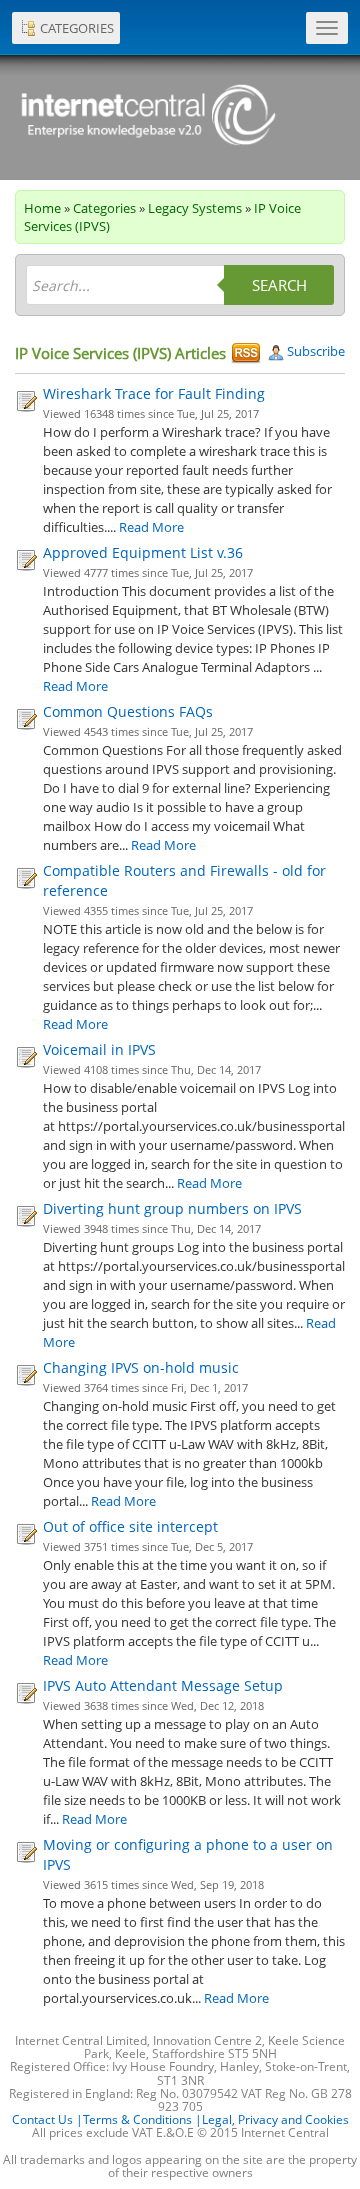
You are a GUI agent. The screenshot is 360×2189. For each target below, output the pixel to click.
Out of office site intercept (130, 1526)
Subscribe (314, 351)
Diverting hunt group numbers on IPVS (172, 1208)
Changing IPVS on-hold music (141, 1367)
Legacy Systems (195, 208)
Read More (151, 527)
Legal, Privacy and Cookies (275, 2119)
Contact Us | (47, 2119)
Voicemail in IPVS (99, 1049)
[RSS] (246, 353)
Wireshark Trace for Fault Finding (154, 393)
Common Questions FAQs (128, 711)
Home (42, 208)
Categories (104, 208)
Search (279, 285)
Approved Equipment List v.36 (143, 552)
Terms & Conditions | (142, 2119)
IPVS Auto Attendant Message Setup (163, 1685)
